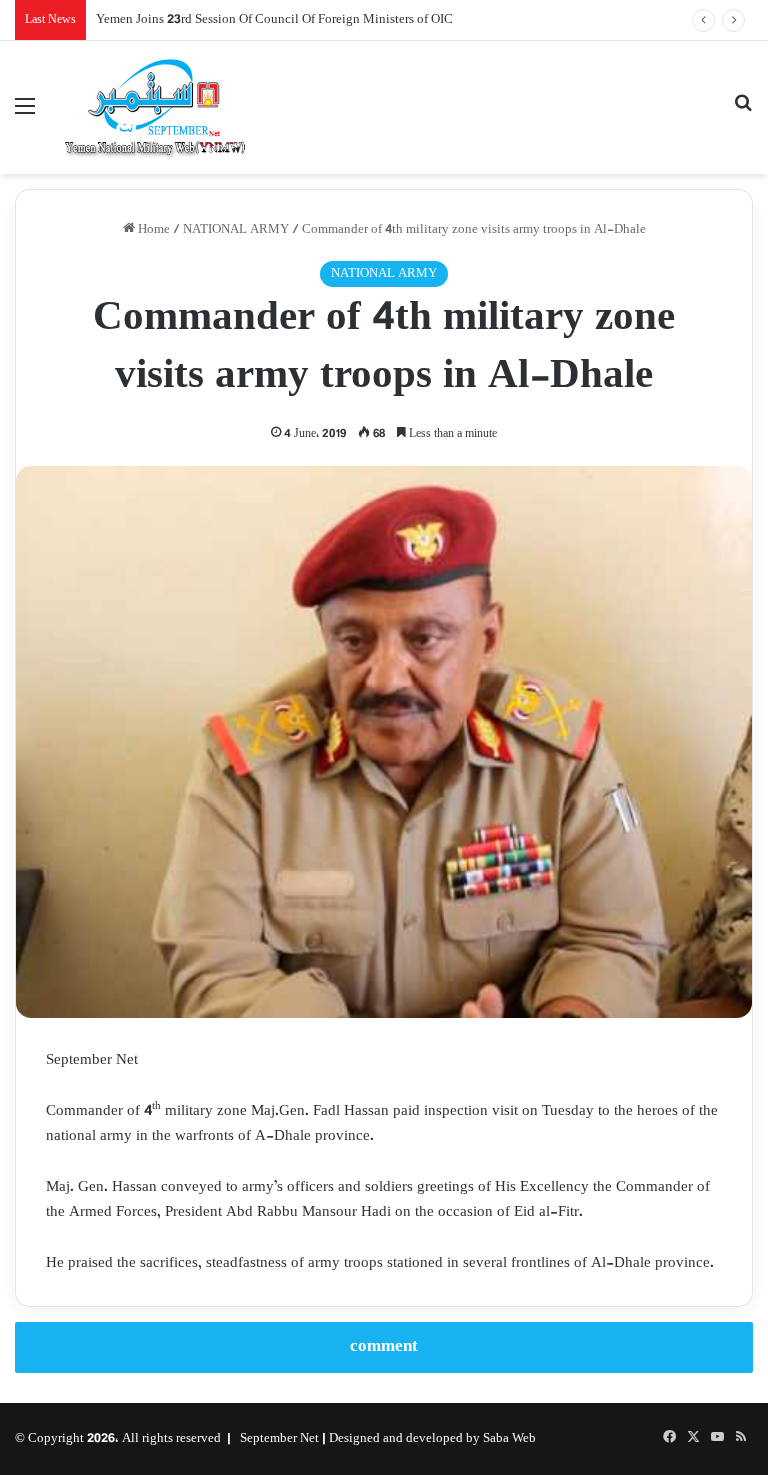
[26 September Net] (156, 107)
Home (152, 230)
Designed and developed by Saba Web (432, 1439)
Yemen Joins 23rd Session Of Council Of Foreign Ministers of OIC (274, 20)
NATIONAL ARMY (236, 230)
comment (384, 1347)
